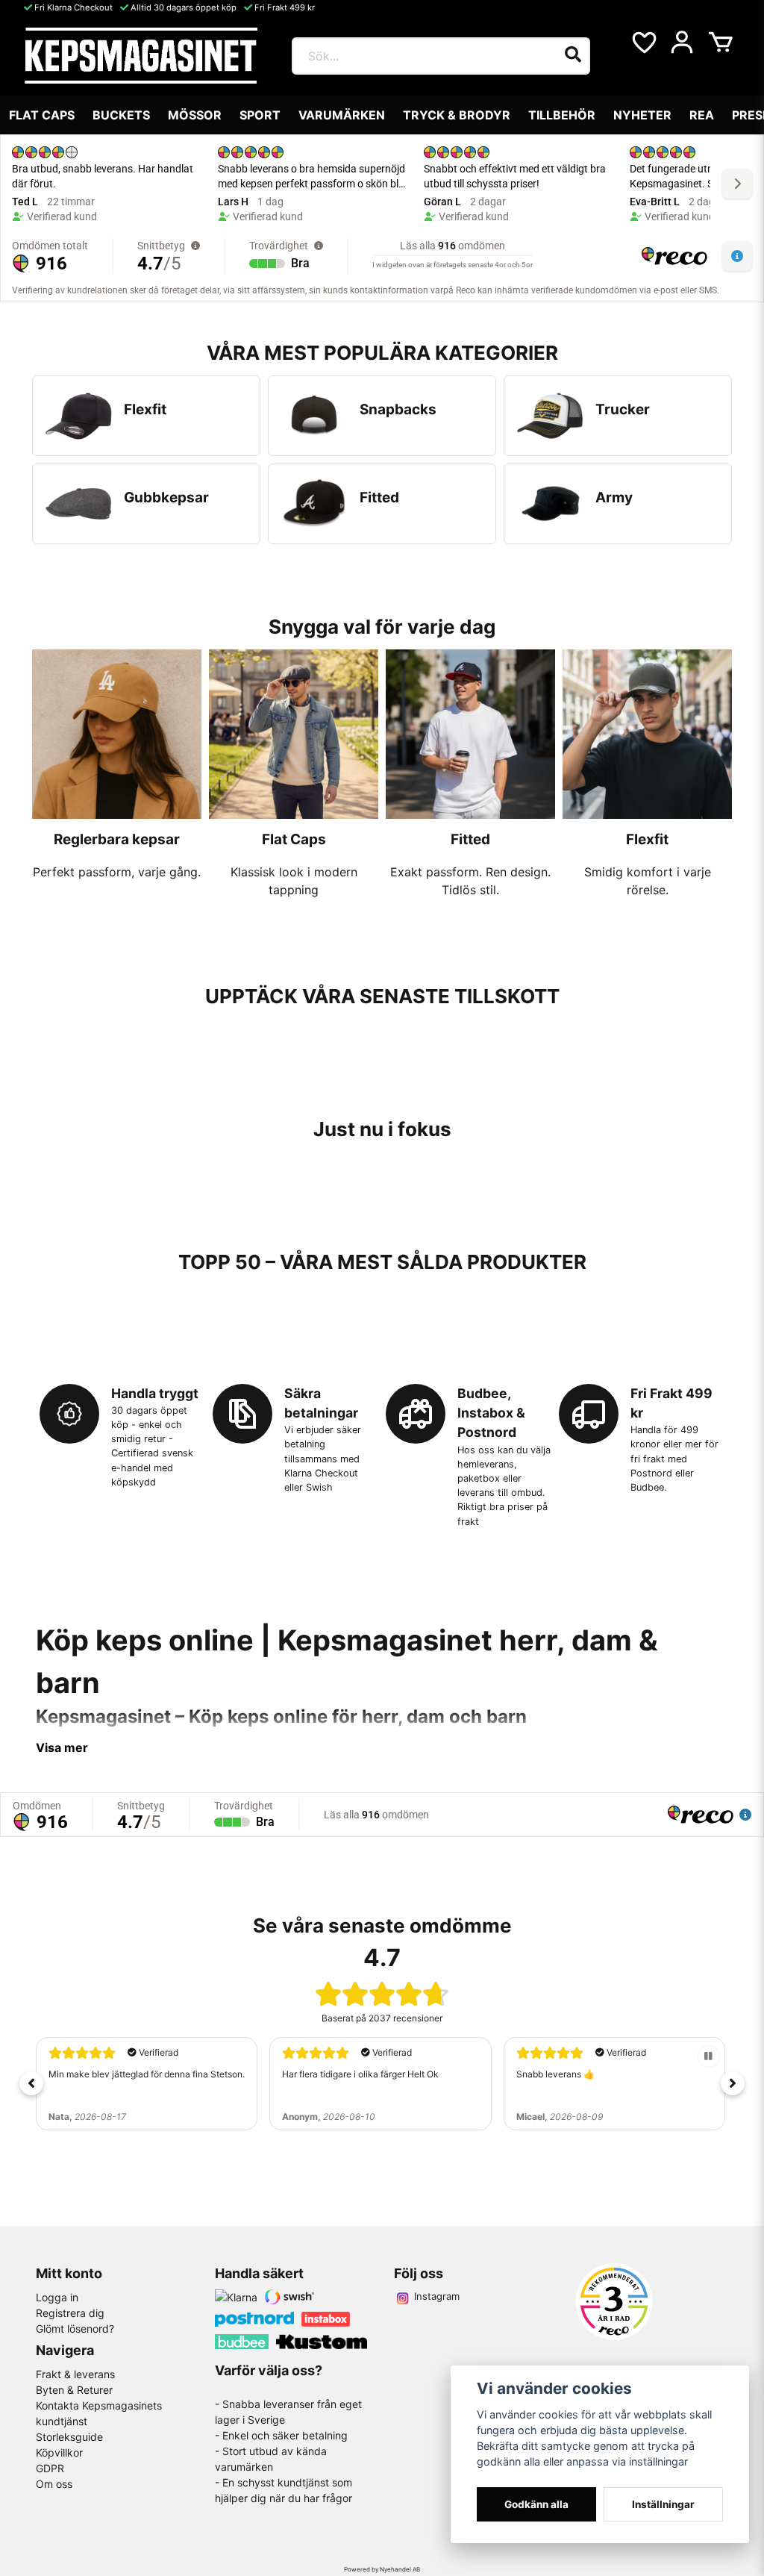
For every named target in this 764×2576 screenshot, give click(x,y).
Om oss (54, 2484)
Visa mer (62, 1747)
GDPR (50, 2468)
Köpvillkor (59, 2452)
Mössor (195, 115)
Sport (260, 115)
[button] (31, 2083)
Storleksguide (69, 2437)
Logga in (57, 2297)
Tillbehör (562, 115)
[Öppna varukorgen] (721, 43)
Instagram (437, 2296)
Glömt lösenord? (75, 2329)
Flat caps (42, 115)
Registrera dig (70, 2313)
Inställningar (663, 2504)
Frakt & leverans (75, 2374)
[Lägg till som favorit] (643, 43)
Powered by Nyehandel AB (382, 2569)
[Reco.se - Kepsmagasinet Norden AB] (614, 2302)
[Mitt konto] (682, 43)
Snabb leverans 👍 (555, 2074)
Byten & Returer (74, 2390)
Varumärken (342, 115)
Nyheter (642, 115)
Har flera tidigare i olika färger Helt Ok (360, 2074)
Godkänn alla (536, 2504)
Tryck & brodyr (457, 115)
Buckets (121, 115)
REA (702, 115)
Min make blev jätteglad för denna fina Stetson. (147, 2074)
